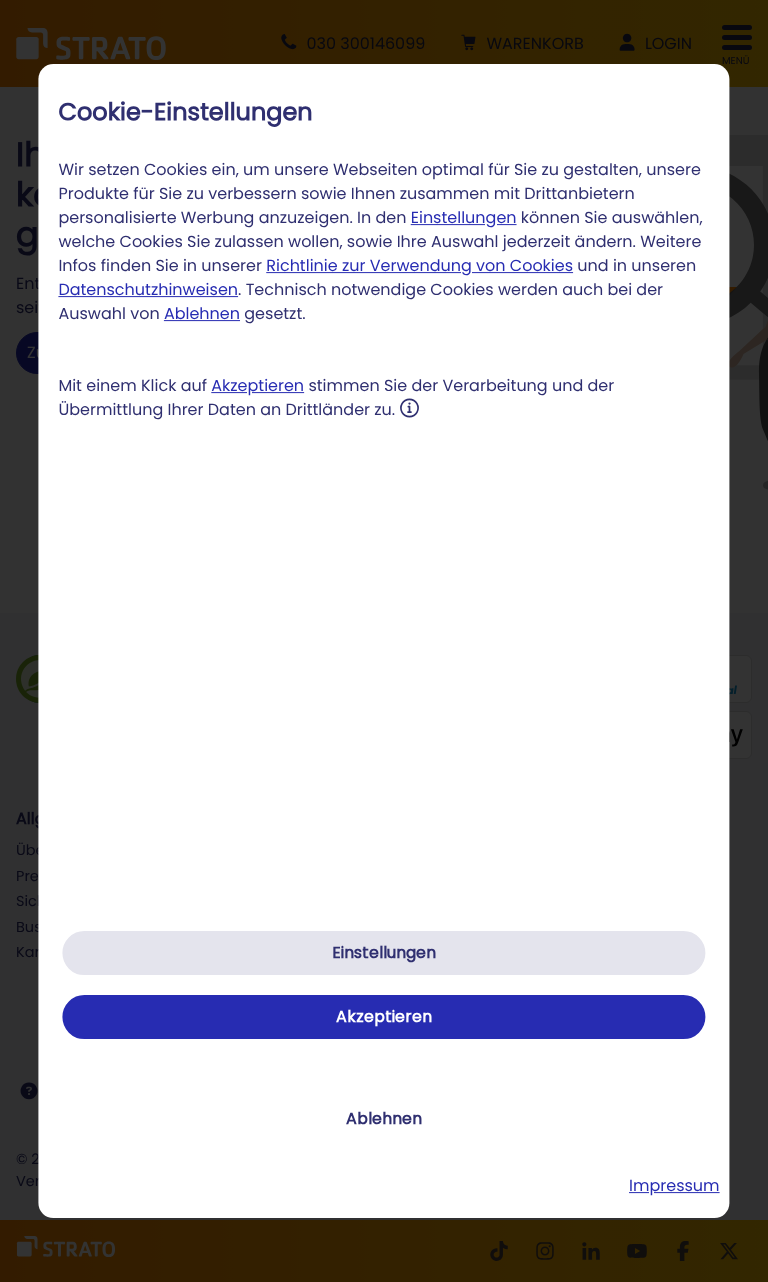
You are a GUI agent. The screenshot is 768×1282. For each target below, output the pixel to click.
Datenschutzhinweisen (148, 289)
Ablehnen (202, 313)
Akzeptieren (257, 385)
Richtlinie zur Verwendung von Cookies (419, 265)
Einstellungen (464, 217)
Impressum (674, 1185)
